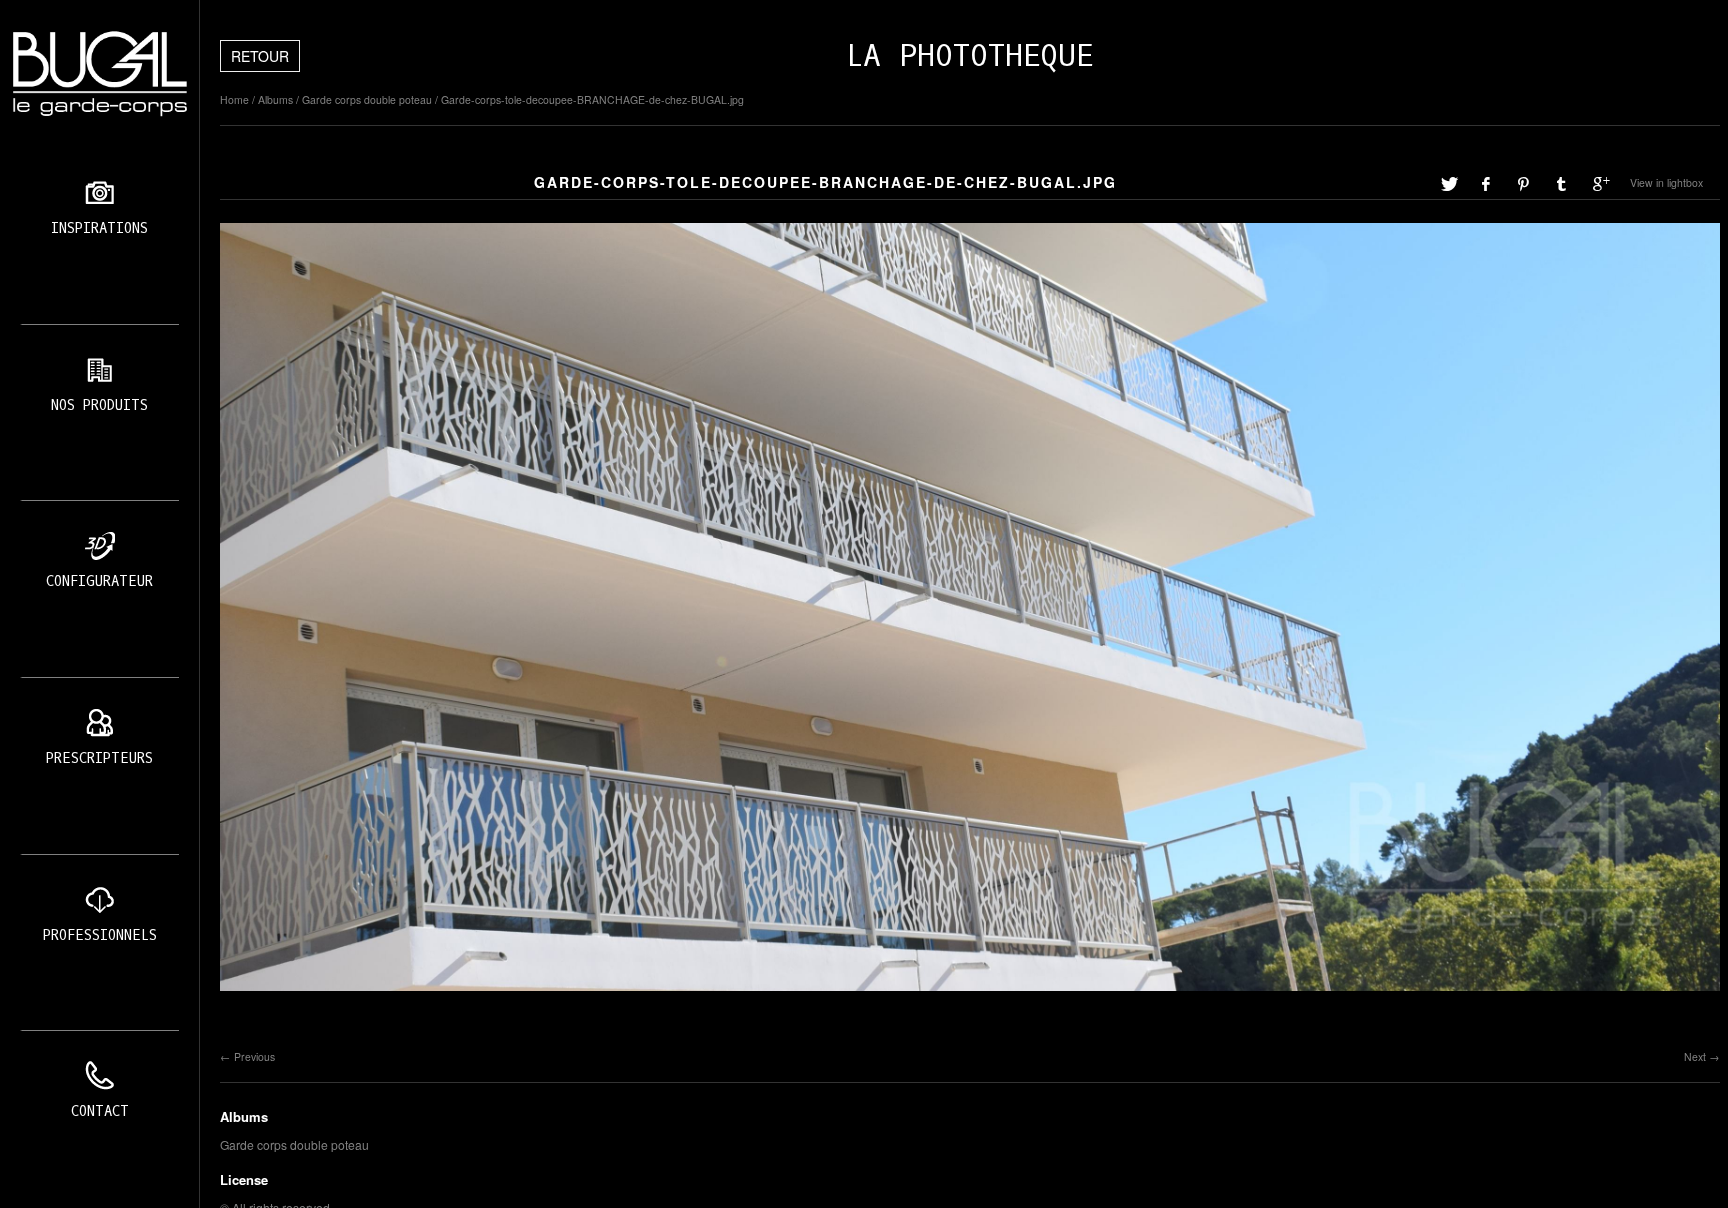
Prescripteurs (99, 758)
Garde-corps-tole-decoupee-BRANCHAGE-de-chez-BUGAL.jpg (592, 99)
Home (234, 99)
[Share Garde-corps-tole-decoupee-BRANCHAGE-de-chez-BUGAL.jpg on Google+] (1601, 183)
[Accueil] (99, 74)
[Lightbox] (970, 993)
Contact (100, 1111)
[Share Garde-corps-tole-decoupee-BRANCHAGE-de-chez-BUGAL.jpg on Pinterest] (1525, 183)
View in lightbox (1666, 182)
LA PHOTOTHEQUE (970, 56)
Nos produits (99, 405)
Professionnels (100, 935)
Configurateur (99, 581)
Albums (275, 99)
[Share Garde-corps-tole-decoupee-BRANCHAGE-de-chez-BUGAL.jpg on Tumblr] (1563, 183)
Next (1695, 1056)
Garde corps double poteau (367, 99)
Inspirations (99, 228)
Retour (260, 56)
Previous (254, 1056)
